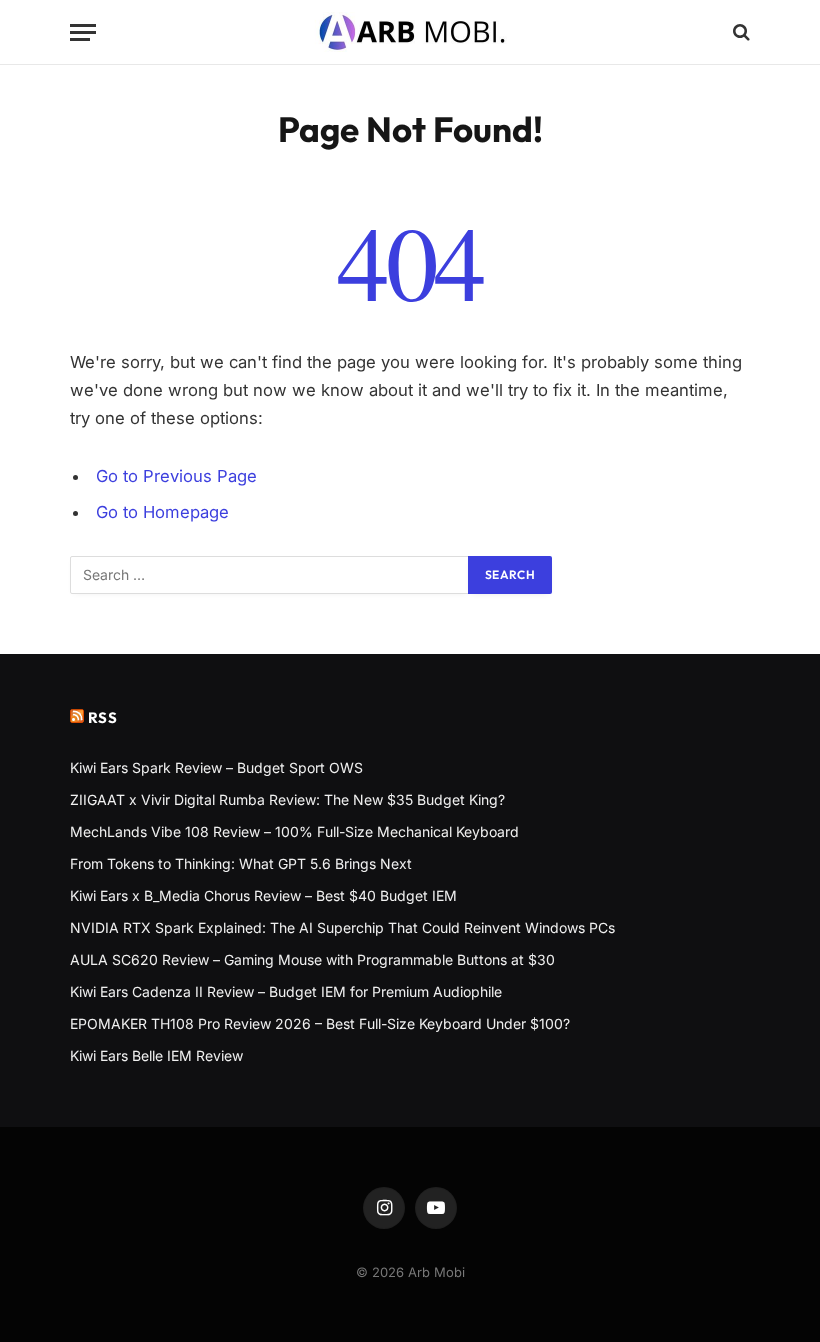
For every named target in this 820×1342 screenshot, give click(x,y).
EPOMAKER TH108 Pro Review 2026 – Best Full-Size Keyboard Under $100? (320, 1023)
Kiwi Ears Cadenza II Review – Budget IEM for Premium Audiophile (286, 991)
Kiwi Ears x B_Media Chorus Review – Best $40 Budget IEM (263, 895)
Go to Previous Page (176, 476)
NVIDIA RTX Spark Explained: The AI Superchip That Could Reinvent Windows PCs (342, 927)
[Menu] (83, 32)
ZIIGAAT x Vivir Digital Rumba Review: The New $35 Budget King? (287, 799)
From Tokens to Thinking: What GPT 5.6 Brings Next (241, 863)
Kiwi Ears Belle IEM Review (156, 1055)
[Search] (739, 32)
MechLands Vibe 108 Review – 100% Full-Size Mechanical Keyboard (294, 831)
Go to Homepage (162, 512)
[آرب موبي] (410, 32)
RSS (103, 717)
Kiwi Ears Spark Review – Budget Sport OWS (216, 767)
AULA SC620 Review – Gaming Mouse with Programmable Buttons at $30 (312, 959)
